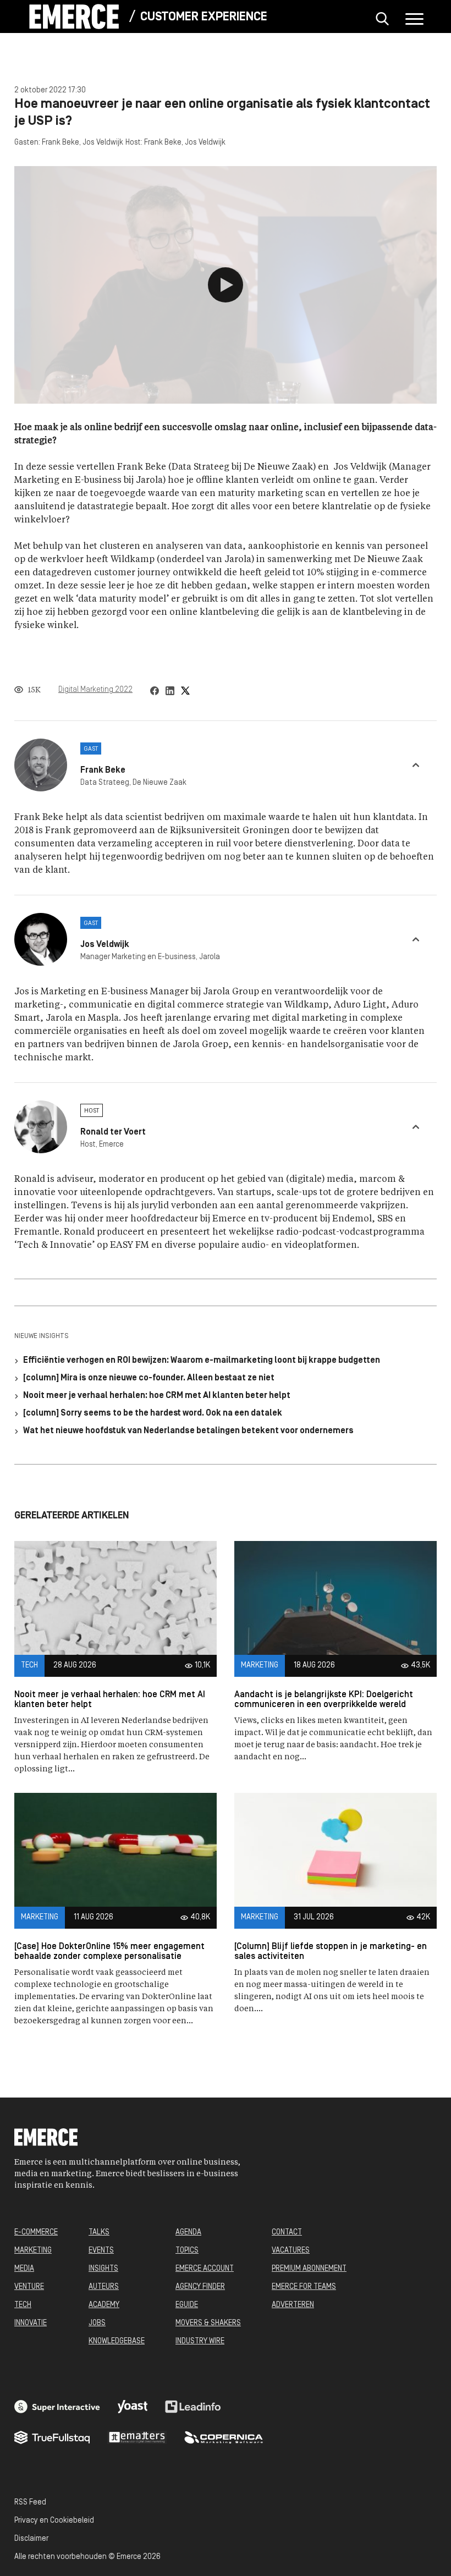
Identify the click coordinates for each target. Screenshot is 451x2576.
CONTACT (287, 2233)
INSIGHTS (103, 2269)
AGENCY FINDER (200, 2287)
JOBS (97, 2323)
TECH (23, 2305)
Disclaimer (31, 2539)
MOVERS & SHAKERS (208, 2323)
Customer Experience (204, 17)
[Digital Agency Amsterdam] (57, 2407)
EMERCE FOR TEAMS (304, 2287)
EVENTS (101, 2251)
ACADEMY (104, 2305)
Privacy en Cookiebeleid (54, 2521)
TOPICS (187, 2251)
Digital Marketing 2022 (95, 690)
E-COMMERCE (36, 2233)
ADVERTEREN (293, 2305)
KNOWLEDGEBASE (117, 2341)
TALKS (99, 2233)
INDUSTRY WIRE (200, 2341)
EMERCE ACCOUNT (205, 2269)
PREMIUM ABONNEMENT (309, 2269)
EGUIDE (187, 2305)
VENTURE (29, 2287)
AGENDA (188, 2233)
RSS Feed (30, 2503)
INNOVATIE (31, 2323)
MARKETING (33, 2251)
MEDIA (24, 2269)
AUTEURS (104, 2287)
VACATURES (291, 2251)
